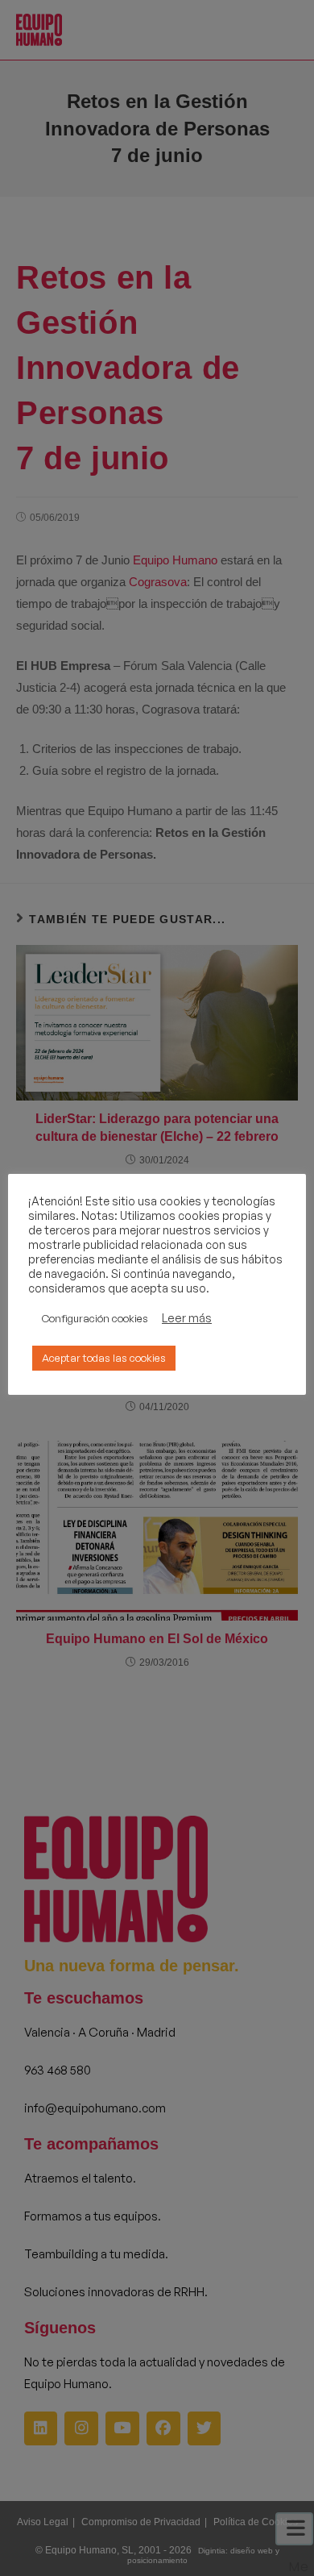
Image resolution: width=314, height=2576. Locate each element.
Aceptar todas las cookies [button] (104, 1358)
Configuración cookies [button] (95, 1318)
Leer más (187, 1318)
